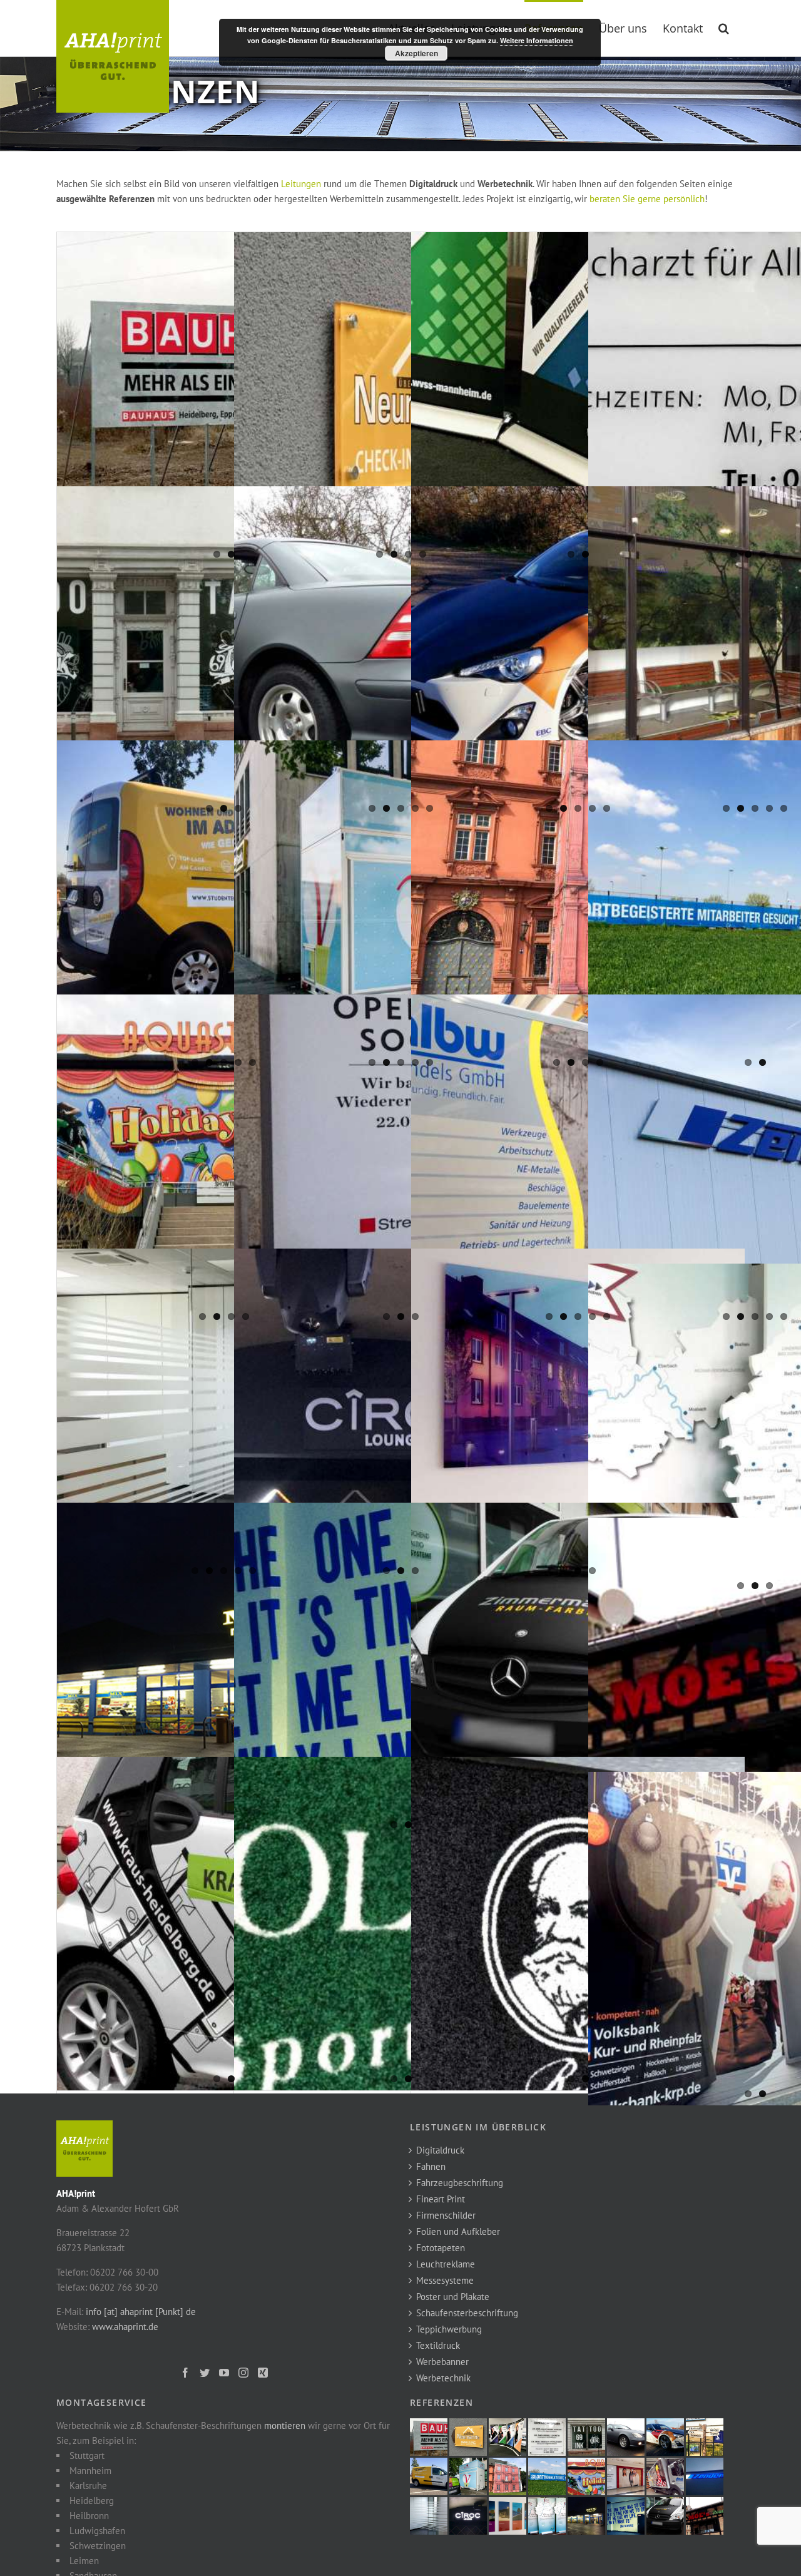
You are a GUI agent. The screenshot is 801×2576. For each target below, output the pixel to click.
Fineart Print (441, 2199)
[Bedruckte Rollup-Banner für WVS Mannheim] (578, 399)
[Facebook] (185, 2373)
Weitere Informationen (537, 40)
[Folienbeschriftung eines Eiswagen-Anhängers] (401, 907)
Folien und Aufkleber (458, 2231)
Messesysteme (445, 2280)
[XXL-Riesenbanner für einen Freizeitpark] (224, 1161)
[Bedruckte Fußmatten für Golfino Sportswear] (401, 1924)
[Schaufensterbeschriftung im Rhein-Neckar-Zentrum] (401, 1161)
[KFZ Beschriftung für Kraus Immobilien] (224, 1924)
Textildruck (438, 2345)
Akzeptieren (416, 53)
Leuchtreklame (446, 2264)
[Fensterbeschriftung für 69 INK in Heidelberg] (224, 653)
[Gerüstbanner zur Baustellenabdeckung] (578, 907)
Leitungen (301, 184)
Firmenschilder (446, 2215)
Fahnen (431, 2166)
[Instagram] (243, 2373)
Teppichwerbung (449, 2329)
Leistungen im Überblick (478, 2127)
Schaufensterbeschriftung (467, 2313)
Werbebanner (442, 2362)
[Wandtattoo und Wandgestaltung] (401, 1669)
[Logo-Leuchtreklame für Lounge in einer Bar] (401, 1415)
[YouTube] (224, 2373)
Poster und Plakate (453, 2297)
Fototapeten (441, 2248)
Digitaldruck (440, 2150)
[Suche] (724, 27)
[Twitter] (205, 2373)
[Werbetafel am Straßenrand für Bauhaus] (224, 399)
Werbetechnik (443, 2378)
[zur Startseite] (84, 2128)
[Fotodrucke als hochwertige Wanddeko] (578, 1415)
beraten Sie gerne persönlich (647, 199)
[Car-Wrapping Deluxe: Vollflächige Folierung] (401, 653)
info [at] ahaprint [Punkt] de (141, 2312)
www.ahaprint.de (125, 2327)
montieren (285, 2425)
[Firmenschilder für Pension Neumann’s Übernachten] (401, 399)
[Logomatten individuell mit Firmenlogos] (578, 1924)
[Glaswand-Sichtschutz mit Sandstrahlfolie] (224, 1415)
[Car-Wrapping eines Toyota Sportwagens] (578, 653)
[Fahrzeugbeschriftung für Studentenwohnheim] (224, 907)
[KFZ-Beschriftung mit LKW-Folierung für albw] (578, 1161)
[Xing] (263, 2373)
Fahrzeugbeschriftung (460, 2183)
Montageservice (102, 2402)
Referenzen (441, 2402)
